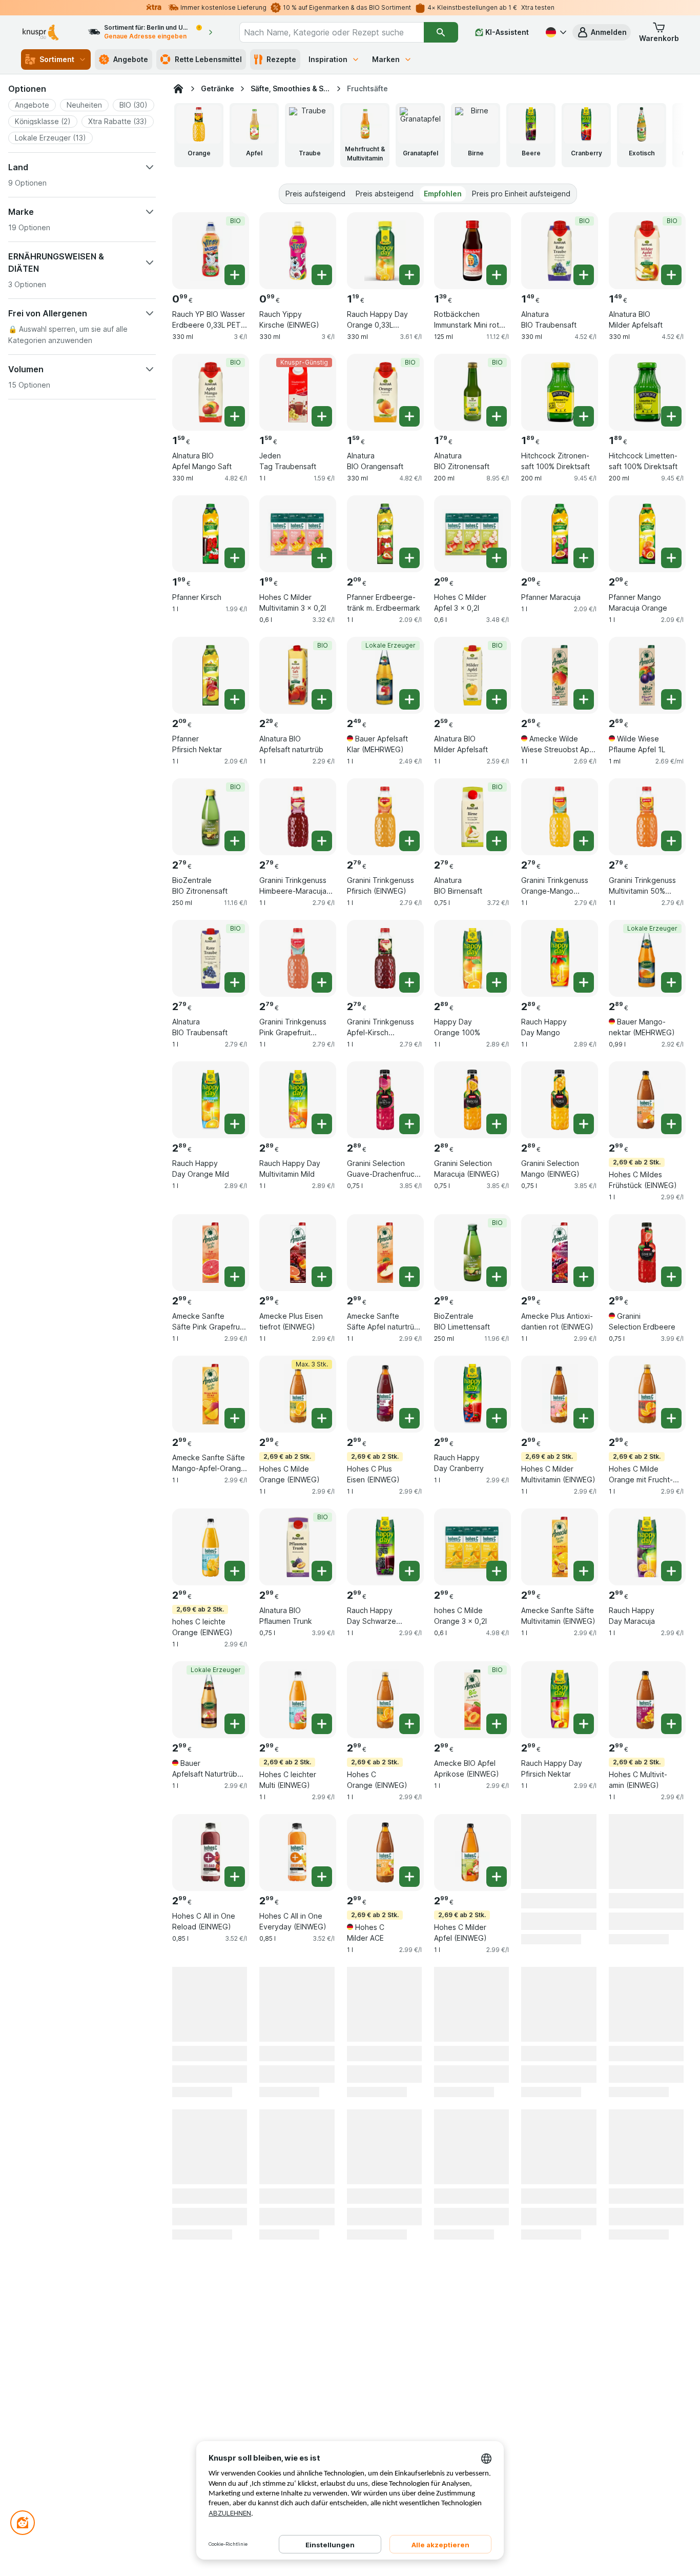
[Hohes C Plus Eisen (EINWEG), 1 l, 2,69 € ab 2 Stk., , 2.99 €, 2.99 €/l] (385, 1394)
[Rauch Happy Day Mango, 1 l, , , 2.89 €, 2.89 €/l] (560, 958)
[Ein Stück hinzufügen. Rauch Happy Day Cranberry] (497, 1418)
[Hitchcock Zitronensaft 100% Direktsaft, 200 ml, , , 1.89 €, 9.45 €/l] (560, 392)
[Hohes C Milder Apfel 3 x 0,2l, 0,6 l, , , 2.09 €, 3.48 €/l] (472, 534)
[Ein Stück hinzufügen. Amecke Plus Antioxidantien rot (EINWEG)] (584, 1277)
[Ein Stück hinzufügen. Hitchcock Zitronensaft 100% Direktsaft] (584, 416)
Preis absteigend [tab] (385, 194)
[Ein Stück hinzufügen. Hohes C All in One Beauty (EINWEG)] (409, 2029)
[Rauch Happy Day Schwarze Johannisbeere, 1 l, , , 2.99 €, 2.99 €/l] (385, 1547)
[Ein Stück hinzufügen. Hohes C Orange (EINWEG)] (409, 1724)
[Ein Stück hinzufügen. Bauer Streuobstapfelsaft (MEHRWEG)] (584, 2182)
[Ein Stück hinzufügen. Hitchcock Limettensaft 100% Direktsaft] (671, 416)
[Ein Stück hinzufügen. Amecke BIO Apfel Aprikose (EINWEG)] (497, 1724)
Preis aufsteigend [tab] (315, 194)
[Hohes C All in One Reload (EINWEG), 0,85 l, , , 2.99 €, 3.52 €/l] (211, 1853)
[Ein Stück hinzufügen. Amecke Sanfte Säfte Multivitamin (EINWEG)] (584, 1571)
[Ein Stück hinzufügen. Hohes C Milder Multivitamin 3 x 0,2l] (322, 558)
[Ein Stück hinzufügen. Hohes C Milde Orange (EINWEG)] (322, 1418)
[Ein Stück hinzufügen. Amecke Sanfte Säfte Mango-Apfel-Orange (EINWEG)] (235, 1418)
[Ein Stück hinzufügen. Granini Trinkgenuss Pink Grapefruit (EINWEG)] (322, 982)
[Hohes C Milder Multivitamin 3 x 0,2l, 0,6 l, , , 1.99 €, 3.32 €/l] (298, 534)
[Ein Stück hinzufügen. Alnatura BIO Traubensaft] (584, 275)
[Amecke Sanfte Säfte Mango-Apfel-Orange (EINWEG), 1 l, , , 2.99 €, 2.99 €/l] (211, 1394)
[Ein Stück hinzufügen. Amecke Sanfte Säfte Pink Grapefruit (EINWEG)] (235, 1277)
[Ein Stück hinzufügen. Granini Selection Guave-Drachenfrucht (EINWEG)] (409, 1124)
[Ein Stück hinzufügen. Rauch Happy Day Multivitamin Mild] (322, 1124)
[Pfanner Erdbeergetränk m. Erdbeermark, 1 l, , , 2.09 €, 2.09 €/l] (385, 534)
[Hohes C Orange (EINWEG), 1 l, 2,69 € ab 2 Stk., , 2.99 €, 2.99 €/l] (385, 1700)
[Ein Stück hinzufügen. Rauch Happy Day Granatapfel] (322, 2029)
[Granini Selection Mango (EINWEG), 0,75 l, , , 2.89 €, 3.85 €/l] (560, 1100)
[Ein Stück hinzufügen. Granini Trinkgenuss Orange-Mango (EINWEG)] (584, 841)
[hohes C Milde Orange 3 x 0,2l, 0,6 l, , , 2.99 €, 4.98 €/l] (472, 1547)
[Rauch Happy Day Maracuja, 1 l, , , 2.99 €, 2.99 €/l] (647, 1547)
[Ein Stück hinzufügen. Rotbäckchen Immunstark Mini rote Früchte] (497, 275)
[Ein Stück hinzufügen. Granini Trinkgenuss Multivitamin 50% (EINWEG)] (671, 841)
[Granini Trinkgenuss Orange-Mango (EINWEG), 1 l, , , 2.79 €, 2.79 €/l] (560, 817)
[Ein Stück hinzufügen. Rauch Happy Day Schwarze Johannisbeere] (409, 1571)
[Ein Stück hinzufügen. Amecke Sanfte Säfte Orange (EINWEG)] (584, 1877)
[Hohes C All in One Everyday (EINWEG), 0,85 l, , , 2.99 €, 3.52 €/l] (298, 1853)
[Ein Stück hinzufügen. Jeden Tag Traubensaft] (322, 416)
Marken (386, 59)
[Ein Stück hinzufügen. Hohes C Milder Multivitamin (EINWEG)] (584, 1418)
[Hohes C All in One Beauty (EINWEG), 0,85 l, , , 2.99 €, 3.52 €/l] (385, 2005)
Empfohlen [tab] (443, 194)
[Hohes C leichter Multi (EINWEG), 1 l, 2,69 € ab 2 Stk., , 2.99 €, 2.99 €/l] (298, 1700)
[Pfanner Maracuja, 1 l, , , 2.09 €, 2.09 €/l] (560, 534)
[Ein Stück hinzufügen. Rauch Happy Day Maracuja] (671, 1571)
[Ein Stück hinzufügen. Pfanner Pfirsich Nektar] (235, 699)
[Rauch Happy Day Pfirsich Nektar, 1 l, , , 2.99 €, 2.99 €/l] (560, 1700)
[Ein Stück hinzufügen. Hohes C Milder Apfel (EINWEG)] (497, 1877)
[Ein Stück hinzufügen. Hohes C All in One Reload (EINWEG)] (235, 1877)
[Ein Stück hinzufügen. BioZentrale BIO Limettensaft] (497, 1277)
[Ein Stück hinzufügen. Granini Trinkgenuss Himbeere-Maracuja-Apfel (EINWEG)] (322, 841)
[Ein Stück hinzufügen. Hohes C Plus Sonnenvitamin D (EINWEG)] (671, 2029)
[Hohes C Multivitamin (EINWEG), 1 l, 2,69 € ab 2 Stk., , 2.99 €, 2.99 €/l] (647, 1700)
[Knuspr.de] (178, 89)
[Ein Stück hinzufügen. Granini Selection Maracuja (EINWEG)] (497, 1124)
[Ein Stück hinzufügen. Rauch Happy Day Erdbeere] (322, 2182)
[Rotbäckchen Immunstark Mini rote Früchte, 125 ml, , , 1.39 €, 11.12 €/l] (472, 251)
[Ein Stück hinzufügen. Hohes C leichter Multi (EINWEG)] (322, 1724)
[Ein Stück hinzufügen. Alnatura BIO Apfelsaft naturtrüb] (322, 699)
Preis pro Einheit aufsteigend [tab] (521, 194)
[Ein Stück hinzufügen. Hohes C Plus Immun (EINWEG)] (584, 2029)
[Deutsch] (555, 32)
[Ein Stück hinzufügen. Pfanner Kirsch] (235, 558)
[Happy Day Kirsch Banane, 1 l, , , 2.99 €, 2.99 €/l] (472, 2005)
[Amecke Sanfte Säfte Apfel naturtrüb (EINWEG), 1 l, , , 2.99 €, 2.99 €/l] (385, 1253)
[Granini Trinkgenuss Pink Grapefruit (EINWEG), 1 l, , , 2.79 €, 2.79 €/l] (298, 958)
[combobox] (332, 32)
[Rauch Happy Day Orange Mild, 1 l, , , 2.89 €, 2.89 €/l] (211, 1100)
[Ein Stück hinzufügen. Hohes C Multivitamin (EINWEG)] (671, 1724)
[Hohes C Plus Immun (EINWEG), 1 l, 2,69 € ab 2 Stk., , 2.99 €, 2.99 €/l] (560, 2005)
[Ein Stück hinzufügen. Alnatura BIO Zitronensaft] (497, 416)
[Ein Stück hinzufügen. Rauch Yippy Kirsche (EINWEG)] (322, 275)
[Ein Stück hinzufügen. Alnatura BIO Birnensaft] (497, 841)
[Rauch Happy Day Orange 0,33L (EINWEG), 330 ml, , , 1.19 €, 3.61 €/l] (385, 251)
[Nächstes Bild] (665, 135)
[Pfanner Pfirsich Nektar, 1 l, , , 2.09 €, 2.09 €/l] (211, 675)
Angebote (131, 59)
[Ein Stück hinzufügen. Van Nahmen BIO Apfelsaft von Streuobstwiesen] (409, 2182)
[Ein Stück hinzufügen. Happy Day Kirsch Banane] (497, 2029)
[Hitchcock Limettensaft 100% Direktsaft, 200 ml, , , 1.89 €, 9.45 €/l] (647, 392)
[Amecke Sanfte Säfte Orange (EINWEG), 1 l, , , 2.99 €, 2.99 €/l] (560, 1853)
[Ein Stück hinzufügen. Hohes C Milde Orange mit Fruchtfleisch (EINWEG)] (671, 1418)
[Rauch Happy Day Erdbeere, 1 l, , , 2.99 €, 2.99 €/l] (298, 2158)
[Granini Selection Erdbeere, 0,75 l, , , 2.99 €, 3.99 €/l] (647, 1253)
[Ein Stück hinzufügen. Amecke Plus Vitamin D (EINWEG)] (235, 2182)
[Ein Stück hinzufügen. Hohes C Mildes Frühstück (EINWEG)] (671, 1124)
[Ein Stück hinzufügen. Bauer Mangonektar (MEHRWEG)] (671, 982)
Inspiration (328, 59)
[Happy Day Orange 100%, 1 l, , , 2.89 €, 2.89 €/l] (472, 958)
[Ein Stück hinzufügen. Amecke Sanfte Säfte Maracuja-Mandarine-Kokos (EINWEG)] (497, 2182)
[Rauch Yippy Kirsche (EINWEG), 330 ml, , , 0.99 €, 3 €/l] (298, 251)
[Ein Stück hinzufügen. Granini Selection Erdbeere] (671, 1277)
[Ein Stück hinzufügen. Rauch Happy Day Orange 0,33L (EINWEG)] (409, 275)
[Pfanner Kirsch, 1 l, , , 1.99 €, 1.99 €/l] (211, 534)
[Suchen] (441, 32)
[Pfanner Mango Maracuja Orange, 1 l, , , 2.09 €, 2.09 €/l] (647, 534)
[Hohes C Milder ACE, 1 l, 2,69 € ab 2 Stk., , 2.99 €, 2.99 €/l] (385, 1853)
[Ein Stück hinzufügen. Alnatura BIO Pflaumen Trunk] (322, 1571)
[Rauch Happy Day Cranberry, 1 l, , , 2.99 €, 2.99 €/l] (472, 1394)
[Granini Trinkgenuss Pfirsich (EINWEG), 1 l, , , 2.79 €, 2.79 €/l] (385, 817)
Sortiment (57, 59)
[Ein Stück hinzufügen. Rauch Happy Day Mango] (584, 982)
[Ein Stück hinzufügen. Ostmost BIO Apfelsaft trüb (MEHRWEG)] (671, 2182)
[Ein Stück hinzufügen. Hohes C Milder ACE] (409, 1877)
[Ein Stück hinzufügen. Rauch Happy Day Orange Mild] (235, 1124)
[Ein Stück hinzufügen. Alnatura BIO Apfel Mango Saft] (235, 416)
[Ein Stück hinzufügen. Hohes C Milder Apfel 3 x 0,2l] (497, 558)
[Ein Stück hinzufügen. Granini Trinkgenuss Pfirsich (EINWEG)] (409, 841)
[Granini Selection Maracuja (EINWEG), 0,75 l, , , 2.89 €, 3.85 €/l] (472, 1100)
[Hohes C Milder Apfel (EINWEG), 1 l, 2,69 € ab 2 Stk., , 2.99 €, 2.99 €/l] (472, 1853)
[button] (602, 32)
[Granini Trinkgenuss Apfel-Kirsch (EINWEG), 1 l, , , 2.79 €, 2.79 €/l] (385, 958)
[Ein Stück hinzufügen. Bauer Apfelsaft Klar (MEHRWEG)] (409, 699)
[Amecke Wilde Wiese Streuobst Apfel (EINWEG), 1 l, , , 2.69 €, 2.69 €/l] (560, 675)
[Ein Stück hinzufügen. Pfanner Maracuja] (584, 558)
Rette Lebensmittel (208, 59)
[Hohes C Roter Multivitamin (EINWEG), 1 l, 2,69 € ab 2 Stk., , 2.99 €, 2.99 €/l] (211, 2005)
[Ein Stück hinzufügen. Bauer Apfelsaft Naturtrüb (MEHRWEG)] (235, 1724)
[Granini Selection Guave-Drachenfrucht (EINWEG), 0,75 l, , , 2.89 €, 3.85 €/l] (385, 1100)
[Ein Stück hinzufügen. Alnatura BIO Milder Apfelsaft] (671, 275)
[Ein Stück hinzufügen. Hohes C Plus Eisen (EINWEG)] (409, 1418)
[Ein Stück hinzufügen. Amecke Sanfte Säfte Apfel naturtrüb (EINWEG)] (409, 1277)
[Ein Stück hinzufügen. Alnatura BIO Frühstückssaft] (671, 1877)
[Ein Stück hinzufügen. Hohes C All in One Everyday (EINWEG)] (322, 1877)
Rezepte (281, 59)
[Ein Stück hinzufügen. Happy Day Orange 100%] (497, 982)
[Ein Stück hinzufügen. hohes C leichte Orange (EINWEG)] (235, 1571)
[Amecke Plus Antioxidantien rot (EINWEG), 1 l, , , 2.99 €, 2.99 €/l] (560, 1253)
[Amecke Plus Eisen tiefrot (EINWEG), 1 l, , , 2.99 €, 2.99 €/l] (298, 1253)
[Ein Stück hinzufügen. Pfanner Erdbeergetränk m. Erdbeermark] (409, 558)
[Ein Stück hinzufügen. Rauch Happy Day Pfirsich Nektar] (584, 1724)
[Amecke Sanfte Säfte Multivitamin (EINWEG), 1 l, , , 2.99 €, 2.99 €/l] (560, 1547)
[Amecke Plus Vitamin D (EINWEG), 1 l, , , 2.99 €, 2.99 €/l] (211, 2158)
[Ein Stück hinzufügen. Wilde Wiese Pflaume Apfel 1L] (671, 699)
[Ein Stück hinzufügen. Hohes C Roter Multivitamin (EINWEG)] (235, 2029)
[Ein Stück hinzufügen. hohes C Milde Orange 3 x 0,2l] (497, 1571)
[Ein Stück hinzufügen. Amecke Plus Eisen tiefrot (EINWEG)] (322, 1277)
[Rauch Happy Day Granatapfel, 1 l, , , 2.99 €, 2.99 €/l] (298, 2005)
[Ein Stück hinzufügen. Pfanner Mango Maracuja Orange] (671, 558)
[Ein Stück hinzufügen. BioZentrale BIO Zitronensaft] (235, 841)
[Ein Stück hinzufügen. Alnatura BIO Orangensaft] (409, 416)
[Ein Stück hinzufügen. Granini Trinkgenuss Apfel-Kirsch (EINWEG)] (409, 982)
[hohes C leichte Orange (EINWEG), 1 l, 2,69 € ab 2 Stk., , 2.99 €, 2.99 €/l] (211, 1547)
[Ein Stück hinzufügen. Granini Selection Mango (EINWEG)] (584, 1124)
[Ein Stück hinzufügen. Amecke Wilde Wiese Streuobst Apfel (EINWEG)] (584, 699)
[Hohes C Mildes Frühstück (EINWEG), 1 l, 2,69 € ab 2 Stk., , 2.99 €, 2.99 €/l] (647, 1100)
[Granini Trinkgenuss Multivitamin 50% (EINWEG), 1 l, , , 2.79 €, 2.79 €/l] (647, 817)
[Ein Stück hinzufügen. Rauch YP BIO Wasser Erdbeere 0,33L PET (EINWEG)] (235, 275)
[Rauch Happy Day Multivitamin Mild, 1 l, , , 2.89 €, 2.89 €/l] (298, 1100)
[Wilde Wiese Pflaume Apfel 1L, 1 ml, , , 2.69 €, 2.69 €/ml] (647, 675)
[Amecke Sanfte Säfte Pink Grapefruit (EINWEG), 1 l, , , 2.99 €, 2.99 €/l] (211, 1253)
